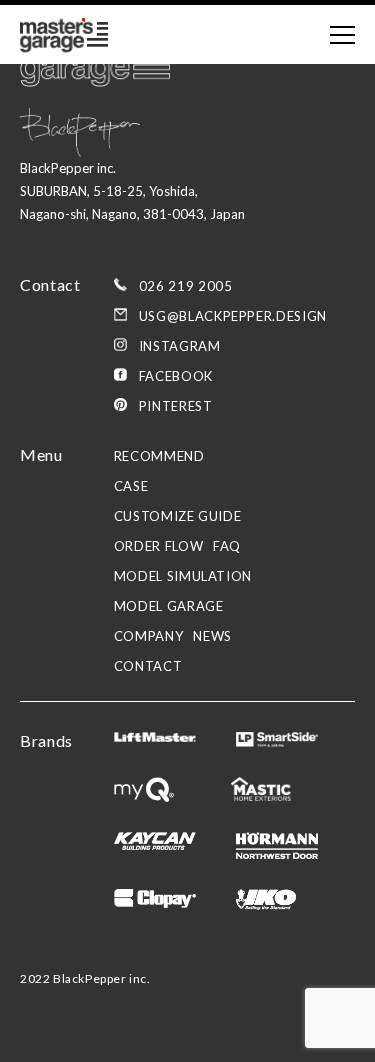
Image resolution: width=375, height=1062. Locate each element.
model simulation (183, 576)
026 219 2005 (186, 286)
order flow (159, 546)
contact (148, 666)
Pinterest (176, 406)
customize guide (178, 516)
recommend (159, 456)
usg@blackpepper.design (233, 316)
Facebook (176, 376)
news (212, 636)
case (131, 486)
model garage (169, 606)
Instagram (180, 346)
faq (227, 546)
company (149, 636)
